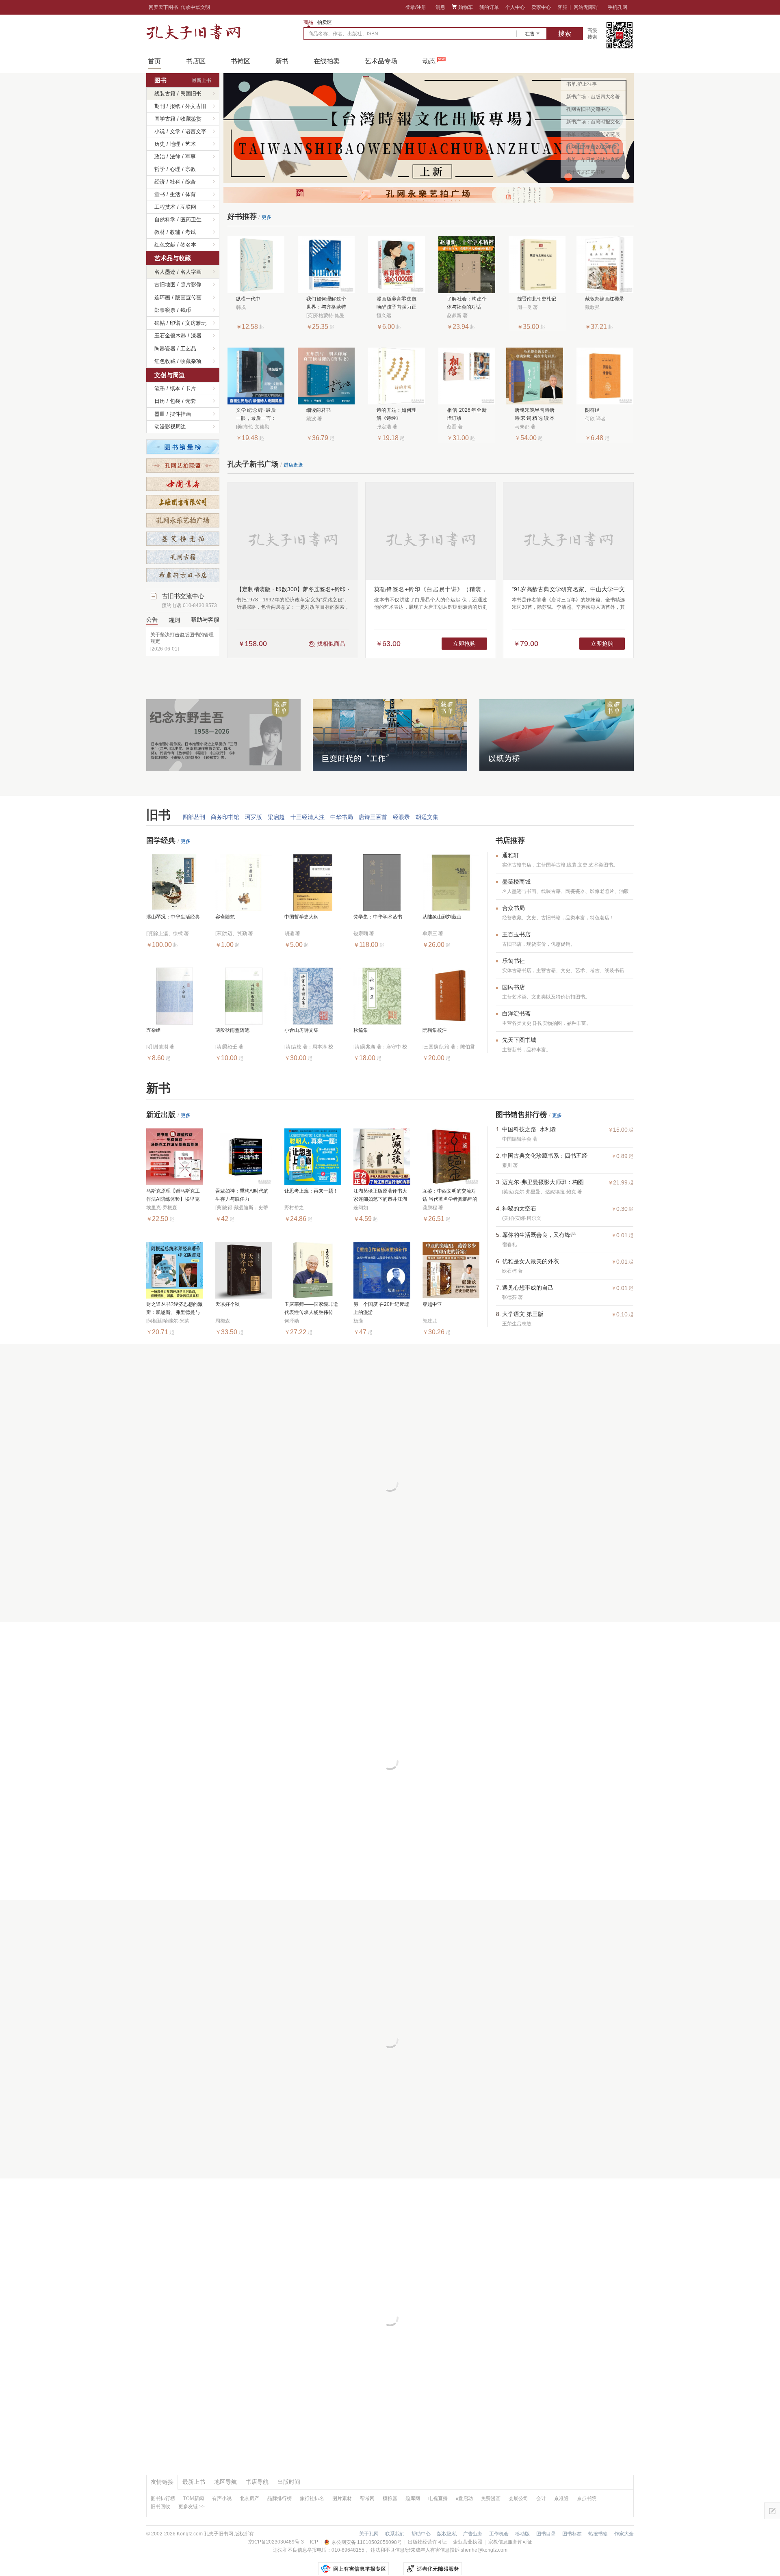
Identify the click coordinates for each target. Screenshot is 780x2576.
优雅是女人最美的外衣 (531, 1261)
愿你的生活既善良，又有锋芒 (539, 1235)
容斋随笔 (225, 917)
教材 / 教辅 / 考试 (175, 232)
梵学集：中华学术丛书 (378, 917)
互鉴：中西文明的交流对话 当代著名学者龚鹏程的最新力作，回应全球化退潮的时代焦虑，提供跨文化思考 (450, 1196)
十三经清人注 (308, 817)
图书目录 (546, 2534)
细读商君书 (318, 410)
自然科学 (165, 219)
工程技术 (165, 207)
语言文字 (196, 131)
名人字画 (191, 272)
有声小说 (222, 2498)
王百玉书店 (516, 934)
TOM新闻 (194, 2498)
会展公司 (518, 2498)
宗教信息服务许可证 (510, 2542)
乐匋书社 (513, 961)
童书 (160, 194)
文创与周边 (170, 375)
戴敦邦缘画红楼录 (604, 299)
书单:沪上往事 (582, 84)
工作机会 (499, 2534)
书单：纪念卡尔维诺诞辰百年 (593, 136)
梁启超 (276, 817)
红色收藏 (165, 361)
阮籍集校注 (435, 1030)
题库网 (413, 2498)
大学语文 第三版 (523, 1314)
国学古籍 (165, 119)
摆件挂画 (180, 414)
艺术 (191, 144)
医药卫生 (191, 219)
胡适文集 (427, 817)
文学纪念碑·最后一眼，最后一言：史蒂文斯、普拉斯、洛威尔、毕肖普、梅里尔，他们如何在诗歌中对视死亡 (256, 415)
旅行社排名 (312, 2498)
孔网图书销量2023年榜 (591, 147)
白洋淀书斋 (516, 1014)
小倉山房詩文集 (301, 1030)
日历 (160, 401)
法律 (175, 157)
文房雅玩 (196, 323)
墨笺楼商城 (516, 882)
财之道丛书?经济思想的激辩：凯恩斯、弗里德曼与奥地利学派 (174, 1309)
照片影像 (191, 284)
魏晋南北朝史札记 (537, 299)
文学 (175, 131)
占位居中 (193, 32)
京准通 (561, 2498)
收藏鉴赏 (191, 119)
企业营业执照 (468, 2542)
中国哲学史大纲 (301, 917)
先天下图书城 (519, 1040)
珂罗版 (253, 817)
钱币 (186, 310)
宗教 (191, 169)
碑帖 (160, 323)
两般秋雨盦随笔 (232, 1030)
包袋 (175, 401)
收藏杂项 (191, 361)
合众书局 (513, 908)
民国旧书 (191, 94)
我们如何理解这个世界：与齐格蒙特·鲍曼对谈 (326, 304)
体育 (191, 194)
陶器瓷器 (165, 349)
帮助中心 (421, 2534)
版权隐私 (447, 2534)
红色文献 (165, 245)
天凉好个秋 (227, 1304)
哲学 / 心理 (167, 169)
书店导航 (257, 2482)
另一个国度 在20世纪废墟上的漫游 (381, 1308)
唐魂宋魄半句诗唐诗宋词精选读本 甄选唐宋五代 (535, 415)
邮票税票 (165, 310)
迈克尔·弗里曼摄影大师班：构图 (543, 1182)
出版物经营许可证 (427, 2542)
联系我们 (395, 2534)
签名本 (188, 245)
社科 (175, 182)
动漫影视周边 (170, 427)
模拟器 (390, 2498)
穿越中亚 (432, 1304)
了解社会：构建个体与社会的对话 (467, 303)
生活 (175, 194)
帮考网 (367, 2498)
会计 (541, 2498)
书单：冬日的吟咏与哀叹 (593, 160)
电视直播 (438, 2498)
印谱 (175, 323)
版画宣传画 (188, 297)
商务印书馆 (225, 817)
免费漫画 (491, 2498)
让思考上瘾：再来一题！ (311, 1191)
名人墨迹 (165, 272)
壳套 (191, 401)
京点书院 (587, 2498)
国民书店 (513, 987)
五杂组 (154, 1030)
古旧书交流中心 (189, 600)
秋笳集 (361, 1030)
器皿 (160, 414)
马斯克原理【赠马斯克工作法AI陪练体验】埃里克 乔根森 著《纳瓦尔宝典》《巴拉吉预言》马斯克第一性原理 (174, 1196)
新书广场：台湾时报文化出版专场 (593, 123)
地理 (175, 144)
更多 (266, 217)
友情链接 (162, 2482)
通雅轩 (511, 855)
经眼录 (401, 817)
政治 (160, 157)
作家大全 (624, 2534)
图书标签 (572, 2534)
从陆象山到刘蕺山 (442, 917)
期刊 (160, 106)
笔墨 (160, 388)
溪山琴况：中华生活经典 (173, 917)
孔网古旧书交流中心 (588, 109)
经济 (160, 182)
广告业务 (473, 2534)
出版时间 (289, 2482)
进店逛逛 (293, 465)
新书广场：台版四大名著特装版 (593, 98)
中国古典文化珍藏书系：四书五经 (545, 1156)
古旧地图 (165, 284)
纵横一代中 (248, 299)
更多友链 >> (192, 2507)
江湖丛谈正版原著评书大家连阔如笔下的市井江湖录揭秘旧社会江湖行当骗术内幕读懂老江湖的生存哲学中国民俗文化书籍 (380, 1196)
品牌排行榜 (279, 2498)
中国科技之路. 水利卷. (530, 1129)
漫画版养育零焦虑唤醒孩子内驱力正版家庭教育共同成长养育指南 (396, 304)
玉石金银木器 (170, 336)
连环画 (162, 297)
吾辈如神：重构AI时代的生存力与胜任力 (242, 1195)
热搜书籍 (598, 2534)
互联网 (188, 207)
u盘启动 (464, 2498)
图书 (160, 80)
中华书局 (342, 817)
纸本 (175, 388)
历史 (160, 144)
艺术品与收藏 (173, 258)
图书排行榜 (163, 2498)
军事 (191, 157)
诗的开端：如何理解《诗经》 (396, 414)
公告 (152, 620)
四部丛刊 (194, 817)
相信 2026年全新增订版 (467, 414)
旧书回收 (160, 2507)
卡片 (191, 388)
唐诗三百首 (373, 817)
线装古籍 (165, 94)
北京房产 (249, 2498)
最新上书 (201, 80)
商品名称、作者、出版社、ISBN (343, 34)
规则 (174, 620)
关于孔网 (369, 2534)
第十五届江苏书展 (586, 172)
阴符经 (592, 410)
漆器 (196, 336)
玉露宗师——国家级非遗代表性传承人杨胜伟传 (311, 1308)
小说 (160, 131)
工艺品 (188, 349)
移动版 (522, 2534)
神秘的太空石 (519, 1208)
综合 (191, 182)
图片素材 (342, 2498)
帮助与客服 (205, 620)
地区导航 (225, 2482)
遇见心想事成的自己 (528, 1288)
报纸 (175, 106)
